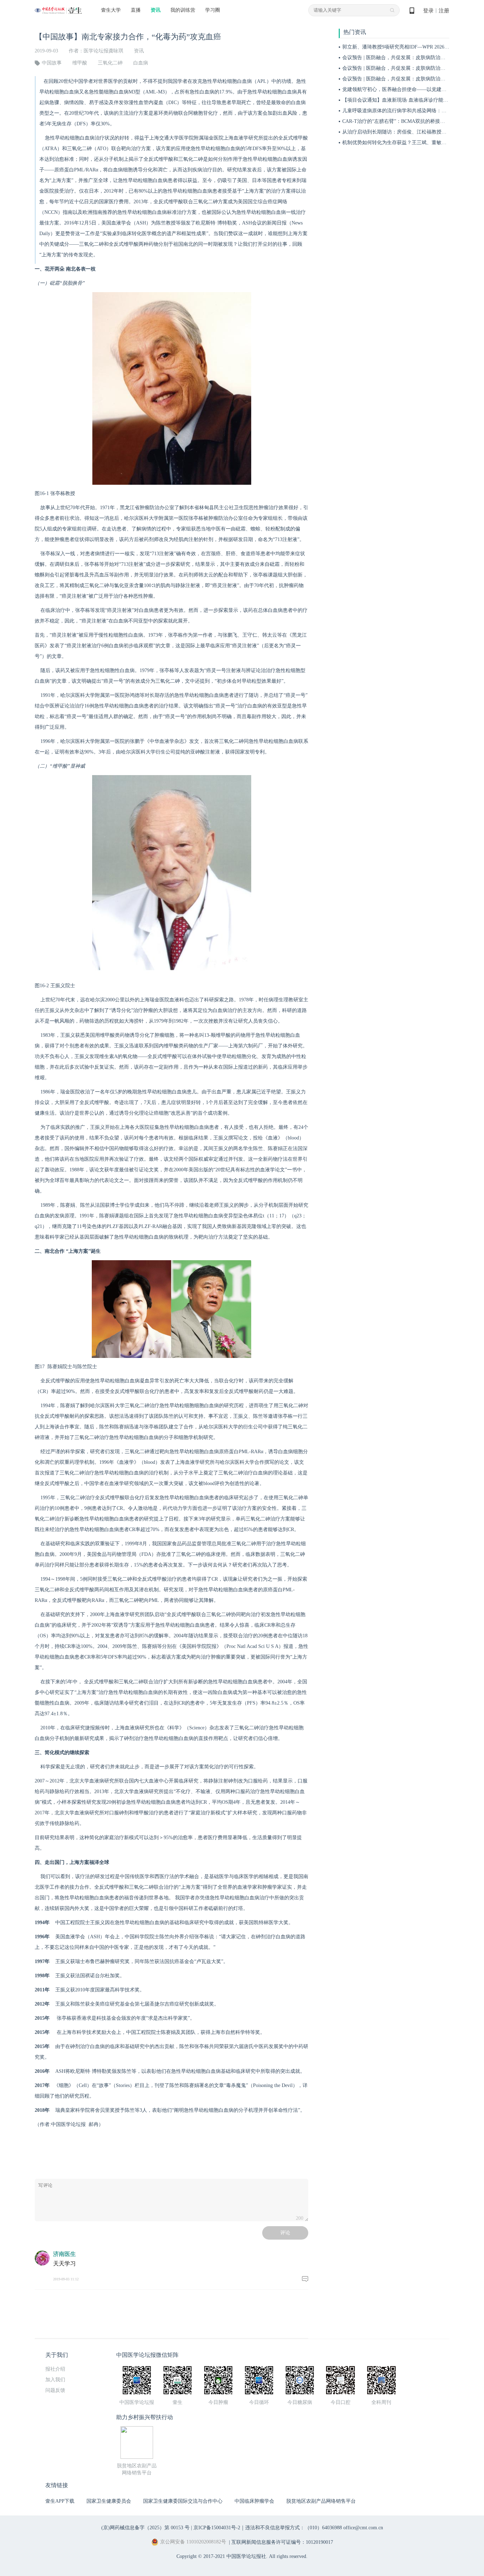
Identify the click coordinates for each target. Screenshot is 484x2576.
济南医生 (64, 2254)
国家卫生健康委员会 (109, 2501)
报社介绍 (55, 2369)
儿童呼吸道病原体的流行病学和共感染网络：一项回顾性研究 (409, 111)
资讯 (156, 10)
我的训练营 (183, 10)
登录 (428, 11)
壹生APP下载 (60, 2501)
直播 (136, 10)
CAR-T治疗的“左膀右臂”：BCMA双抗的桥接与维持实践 (404, 121)
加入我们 (55, 2380)
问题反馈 (55, 2390)
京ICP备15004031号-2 (217, 2528)
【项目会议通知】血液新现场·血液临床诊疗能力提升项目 (405, 100)
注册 (444, 11)
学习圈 (213, 10)
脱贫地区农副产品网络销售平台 (321, 2501)
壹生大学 (111, 10)
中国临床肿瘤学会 (254, 2501)
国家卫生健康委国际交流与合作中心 (183, 2501)
